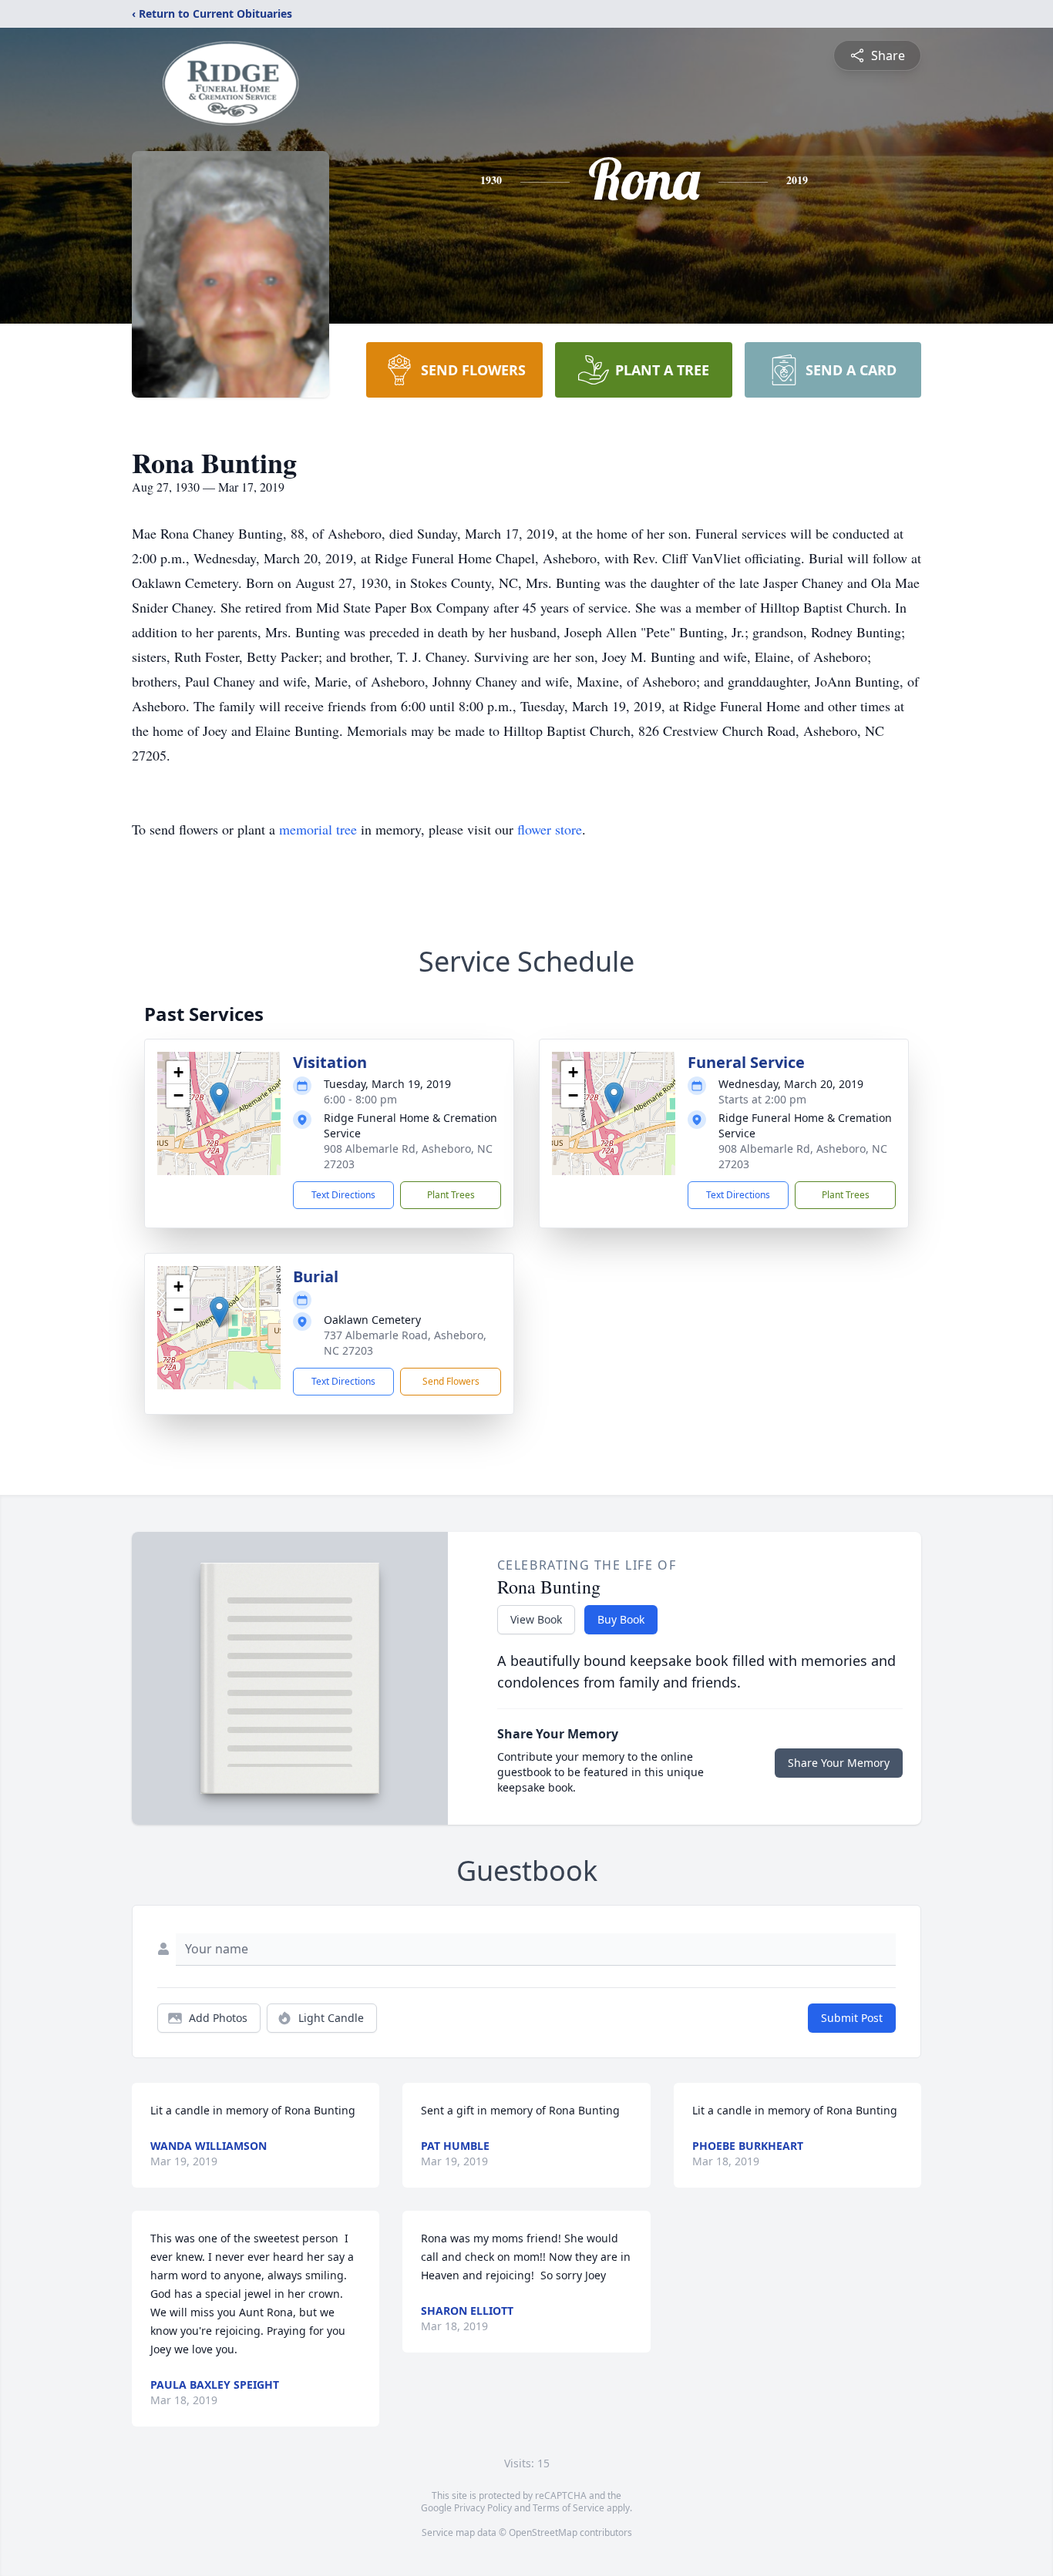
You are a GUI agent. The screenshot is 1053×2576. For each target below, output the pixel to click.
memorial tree (318, 829)
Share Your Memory (839, 1763)
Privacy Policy (483, 2508)
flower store (550, 829)
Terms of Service (569, 2508)
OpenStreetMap (543, 2532)
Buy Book (621, 1619)
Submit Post (852, 2018)
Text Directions (343, 1195)
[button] (219, 1098)
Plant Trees (451, 1195)
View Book (536, 1619)
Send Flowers (451, 1381)
